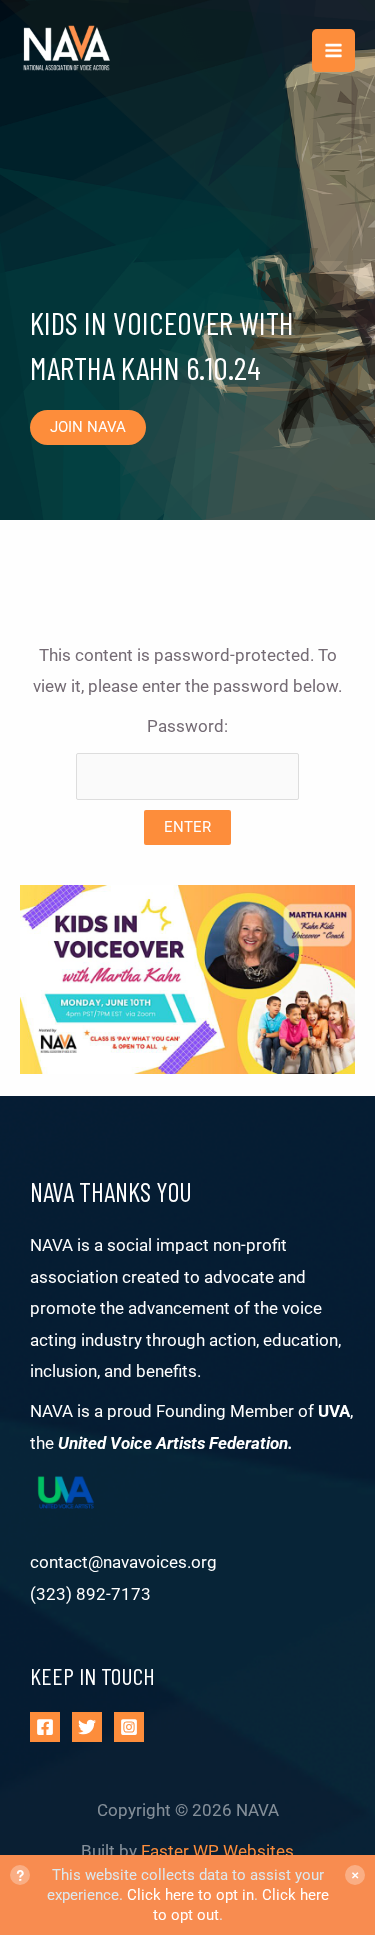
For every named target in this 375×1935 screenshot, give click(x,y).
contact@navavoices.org (123, 1562)
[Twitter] (87, 1727)
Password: (187, 726)
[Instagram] (129, 1727)
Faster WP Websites (217, 1851)
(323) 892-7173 (90, 1594)
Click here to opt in (190, 1895)
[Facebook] (45, 1727)
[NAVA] (70, 51)
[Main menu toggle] (333, 50)
